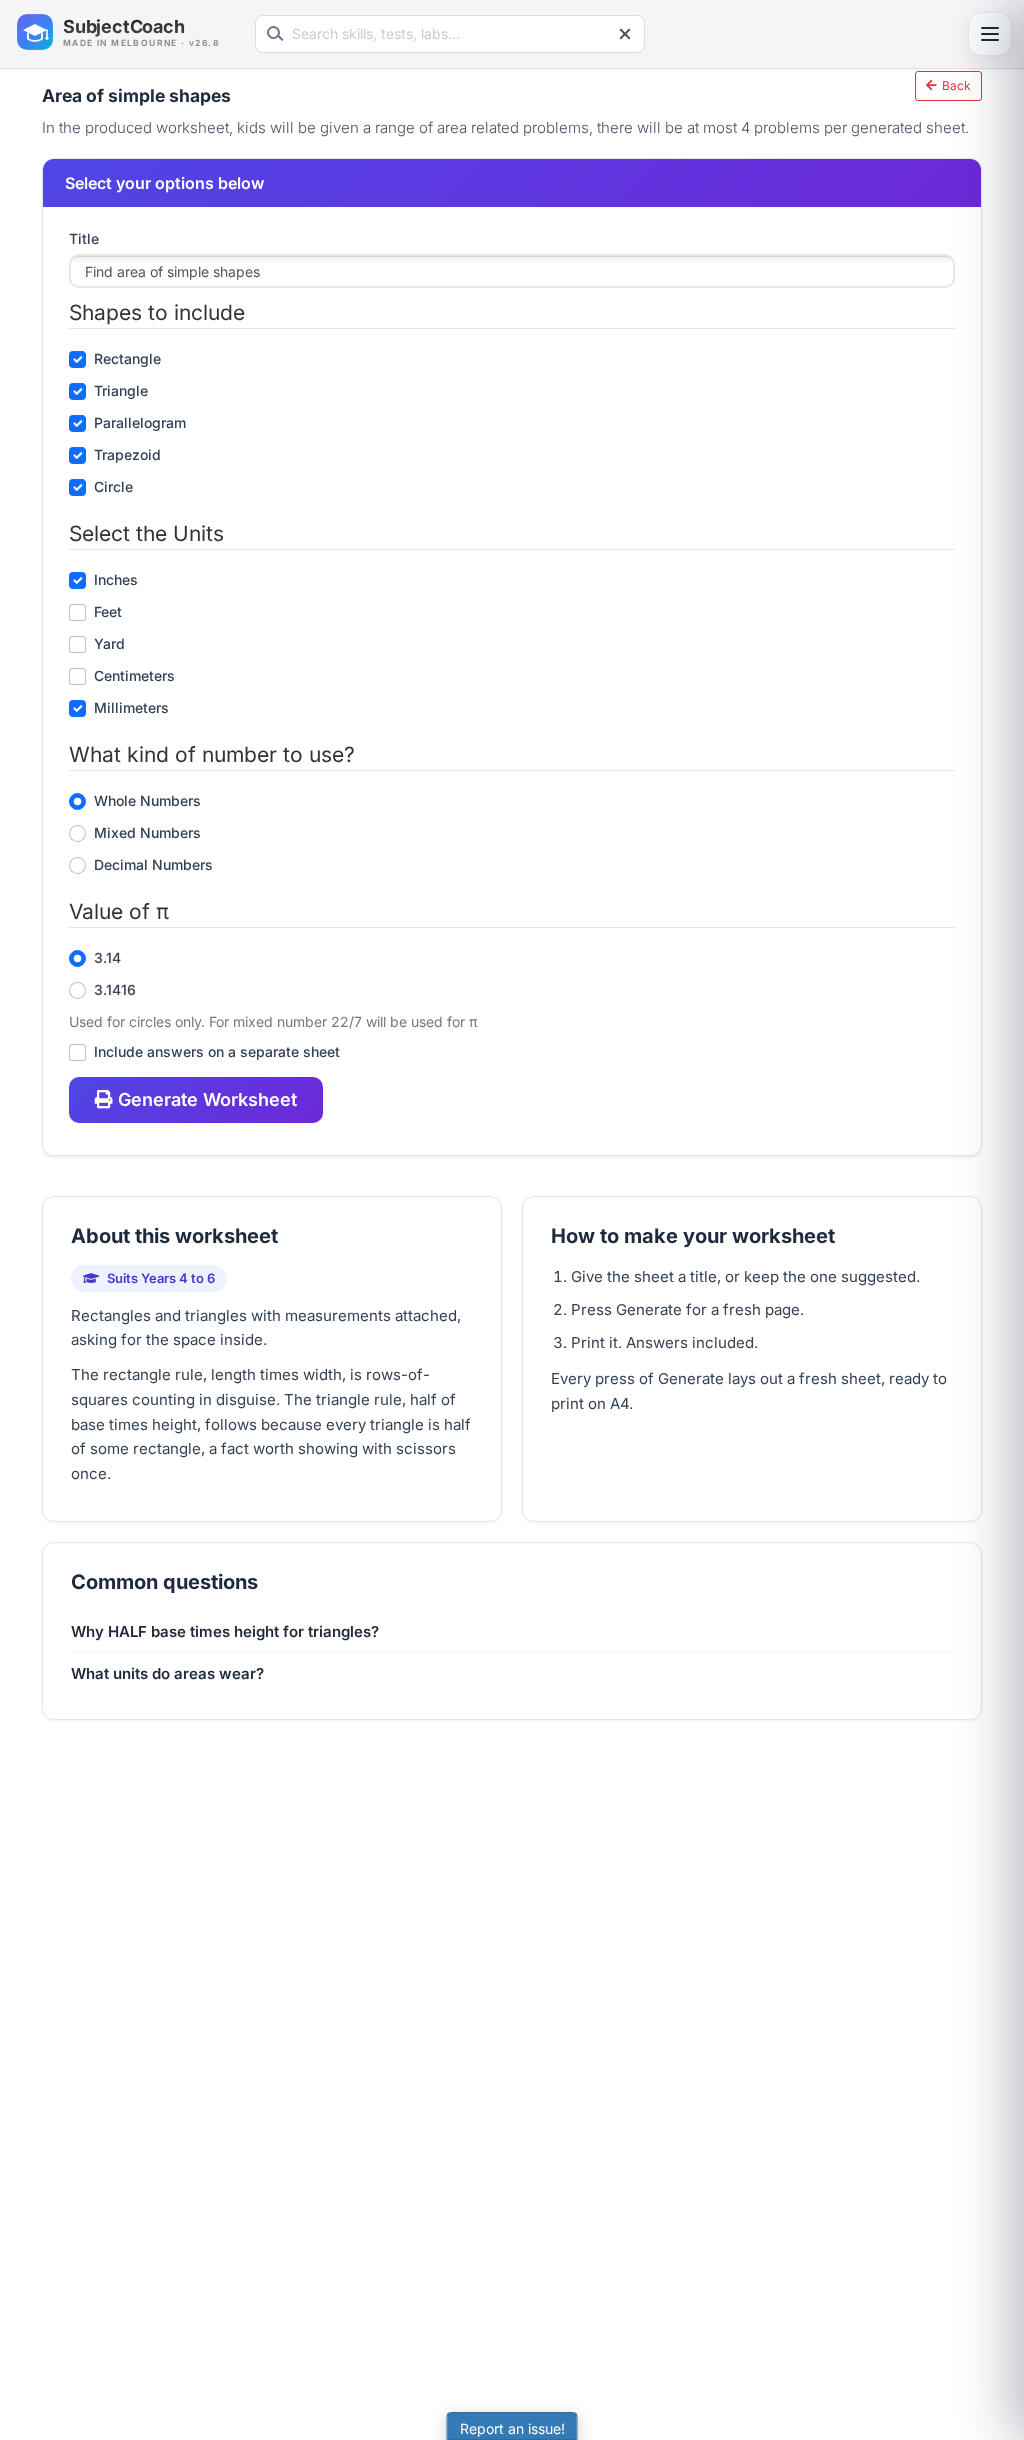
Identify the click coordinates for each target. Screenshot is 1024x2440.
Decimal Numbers (153, 864)
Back (955, 85)
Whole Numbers (147, 800)
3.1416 (115, 989)
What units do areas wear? (167, 1673)
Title (84, 238)
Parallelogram (140, 422)
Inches (116, 579)
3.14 (107, 957)
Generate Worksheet (207, 1099)
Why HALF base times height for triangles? (225, 1631)
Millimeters (131, 707)
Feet (108, 611)
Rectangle (127, 358)
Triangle (121, 390)
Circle (113, 486)
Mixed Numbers (147, 832)
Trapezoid (127, 454)
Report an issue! (512, 2428)
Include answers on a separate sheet (217, 1051)
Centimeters (134, 675)
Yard (109, 643)
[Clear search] (625, 34)
